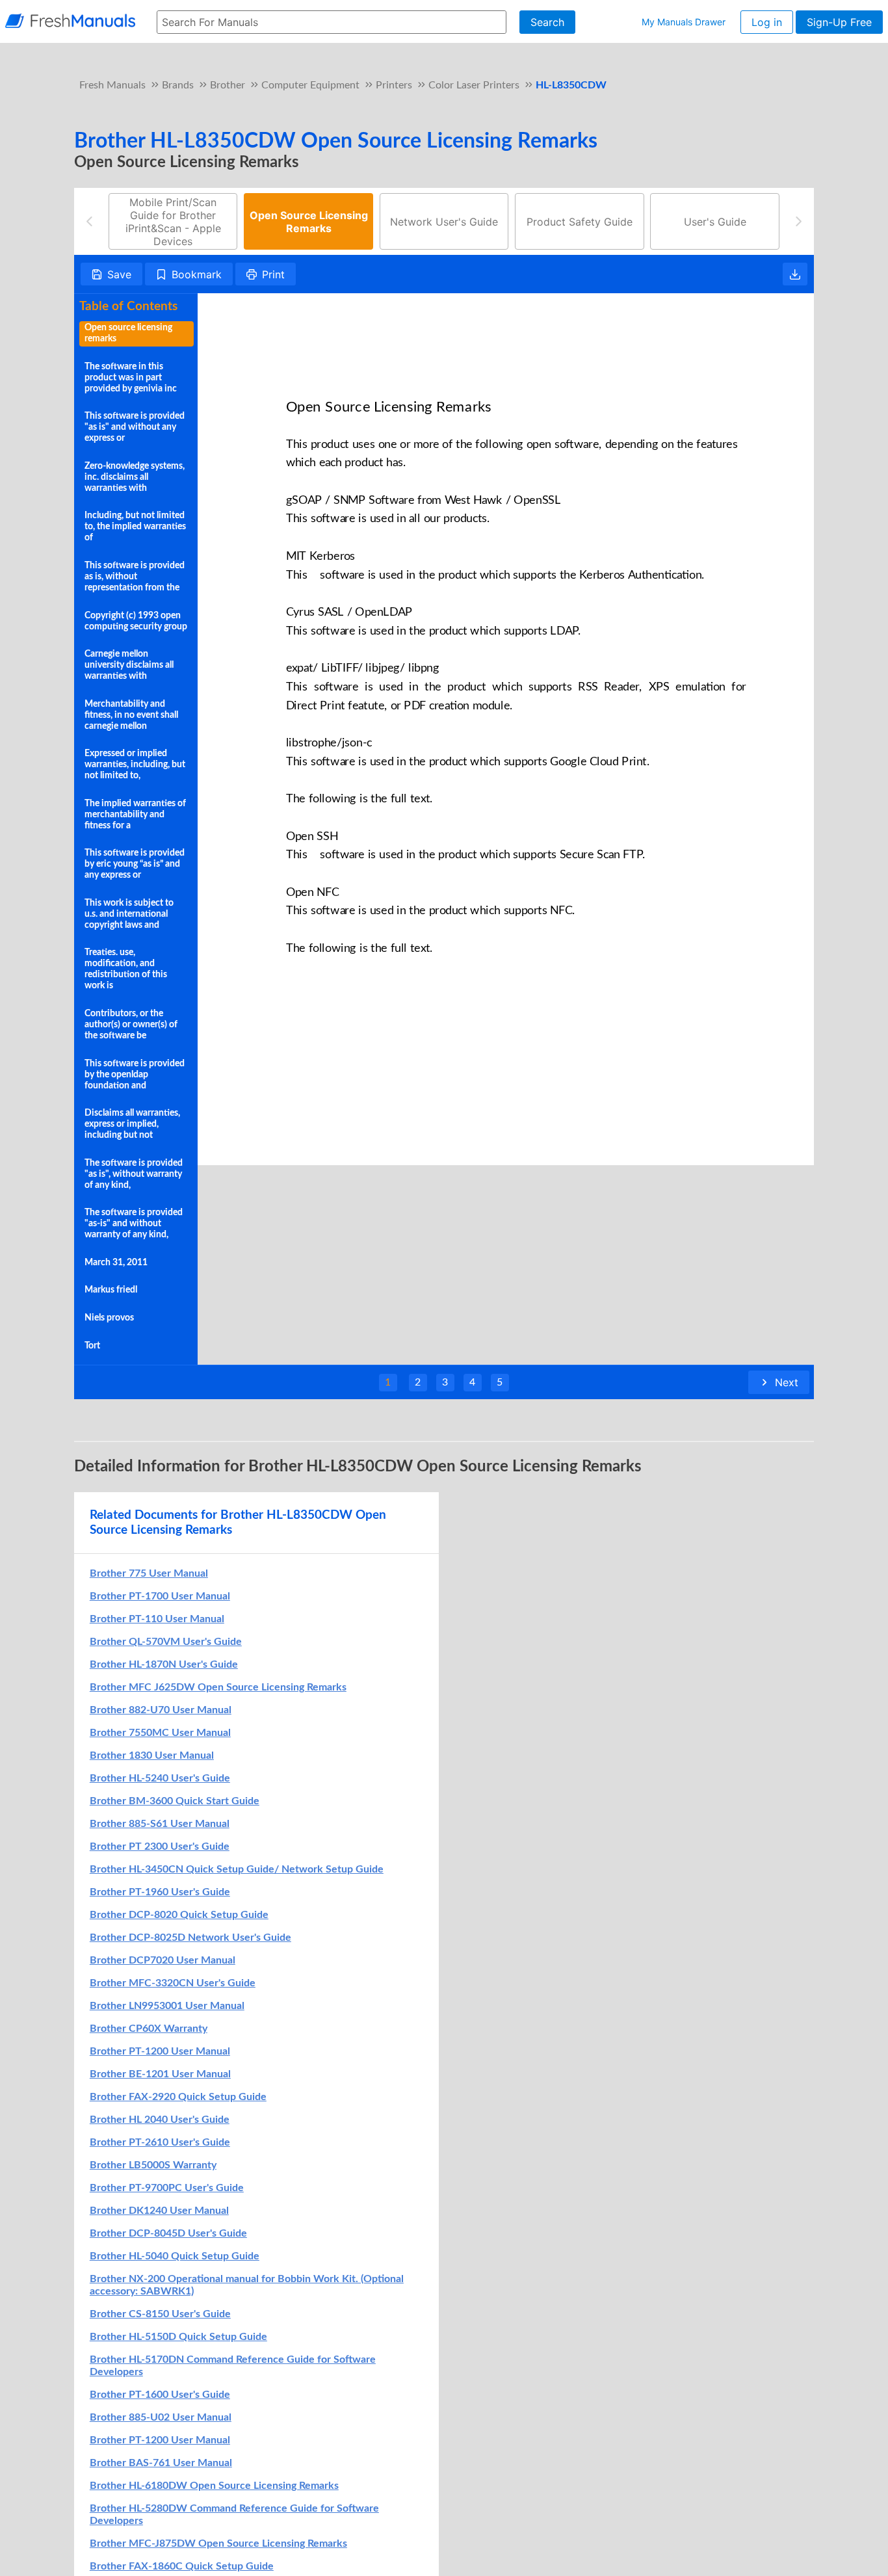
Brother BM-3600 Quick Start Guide (175, 1801)
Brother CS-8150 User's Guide (160, 2314)
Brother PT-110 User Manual (157, 1619)
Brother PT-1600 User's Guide (160, 2395)
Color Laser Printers (474, 85)
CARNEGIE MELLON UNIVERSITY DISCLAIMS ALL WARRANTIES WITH (129, 665)
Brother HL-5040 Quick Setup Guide (175, 2256)
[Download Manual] (795, 274)
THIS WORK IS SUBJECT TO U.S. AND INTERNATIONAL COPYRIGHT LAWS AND (129, 914)
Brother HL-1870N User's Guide (164, 1664)
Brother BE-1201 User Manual (160, 2074)
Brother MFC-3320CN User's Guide (173, 1983)
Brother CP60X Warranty (149, 2029)
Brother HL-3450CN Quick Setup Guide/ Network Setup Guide (237, 1869)
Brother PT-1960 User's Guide (160, 1892)
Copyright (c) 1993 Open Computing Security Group (136, 621)
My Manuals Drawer (684, 22)
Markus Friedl (111, 1290)
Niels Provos (109, 1318)
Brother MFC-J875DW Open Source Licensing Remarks (218, 2543)
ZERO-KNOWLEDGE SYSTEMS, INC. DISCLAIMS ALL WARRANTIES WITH (135, 477)
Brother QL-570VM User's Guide (166, 1642)
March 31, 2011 (116, 1263)
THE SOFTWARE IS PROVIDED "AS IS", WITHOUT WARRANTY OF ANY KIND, (134, 1174)
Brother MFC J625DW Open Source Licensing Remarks (218, 1687)
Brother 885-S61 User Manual (160, 1824)
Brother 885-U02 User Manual (161, 2417)
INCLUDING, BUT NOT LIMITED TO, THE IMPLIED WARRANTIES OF (135, 527)
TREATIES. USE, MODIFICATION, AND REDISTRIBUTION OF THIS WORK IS (126, 969)
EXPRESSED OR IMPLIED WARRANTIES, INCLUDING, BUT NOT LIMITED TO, (135, 765)
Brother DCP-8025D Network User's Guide (190, 1938)
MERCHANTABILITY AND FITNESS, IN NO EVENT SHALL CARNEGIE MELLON (131, 715)
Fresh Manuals (112, 85)
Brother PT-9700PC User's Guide (167, 2188)
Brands (178, 85)
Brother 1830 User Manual (152, 1755)
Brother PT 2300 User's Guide (160, 1847)
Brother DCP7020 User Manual (163, 1960)
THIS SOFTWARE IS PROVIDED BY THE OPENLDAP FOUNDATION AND (135, 1075)
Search (547, 22)
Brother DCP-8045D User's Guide (168, 2233)
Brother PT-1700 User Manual (160, 1596)
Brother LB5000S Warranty (153, 2165)
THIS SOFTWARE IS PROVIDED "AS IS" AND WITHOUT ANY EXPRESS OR (135, 427)
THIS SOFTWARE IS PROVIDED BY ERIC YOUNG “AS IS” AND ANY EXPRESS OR (135, 864)
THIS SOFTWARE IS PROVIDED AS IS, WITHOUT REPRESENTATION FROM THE (135, 577)
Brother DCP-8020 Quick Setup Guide (179, 1915)
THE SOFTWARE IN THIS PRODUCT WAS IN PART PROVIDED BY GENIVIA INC (131, 378)
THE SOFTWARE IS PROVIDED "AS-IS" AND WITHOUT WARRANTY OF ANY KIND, (134, 1224)
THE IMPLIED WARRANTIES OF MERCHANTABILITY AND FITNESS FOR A (135, 815)
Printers (394, 85)
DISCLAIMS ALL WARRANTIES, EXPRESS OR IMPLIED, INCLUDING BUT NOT (132, 1124)
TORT (92, 1346)
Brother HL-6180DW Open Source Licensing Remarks (214, 2486)
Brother (228, 85)
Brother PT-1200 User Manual (160, 2051)
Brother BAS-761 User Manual (161, 2463)
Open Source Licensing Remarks (128, 333)
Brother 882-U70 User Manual (161, 1710)
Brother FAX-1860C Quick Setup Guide (182, 2566)
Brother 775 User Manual (149, 1573)
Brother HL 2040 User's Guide (160, 2120)
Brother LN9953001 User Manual (167, 2006)
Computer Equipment (310, 85)
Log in (767, 22)
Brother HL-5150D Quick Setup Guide (178, 2337)
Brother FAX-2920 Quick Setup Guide (178, 2097)
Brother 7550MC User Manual (160, 1733)
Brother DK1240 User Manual (159, 2211)
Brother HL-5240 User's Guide (160, 1778)
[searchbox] (332, 22)
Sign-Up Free (839, 22)
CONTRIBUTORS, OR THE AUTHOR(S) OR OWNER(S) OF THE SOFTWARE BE (131, 1025)
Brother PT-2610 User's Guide (160, 2142)
